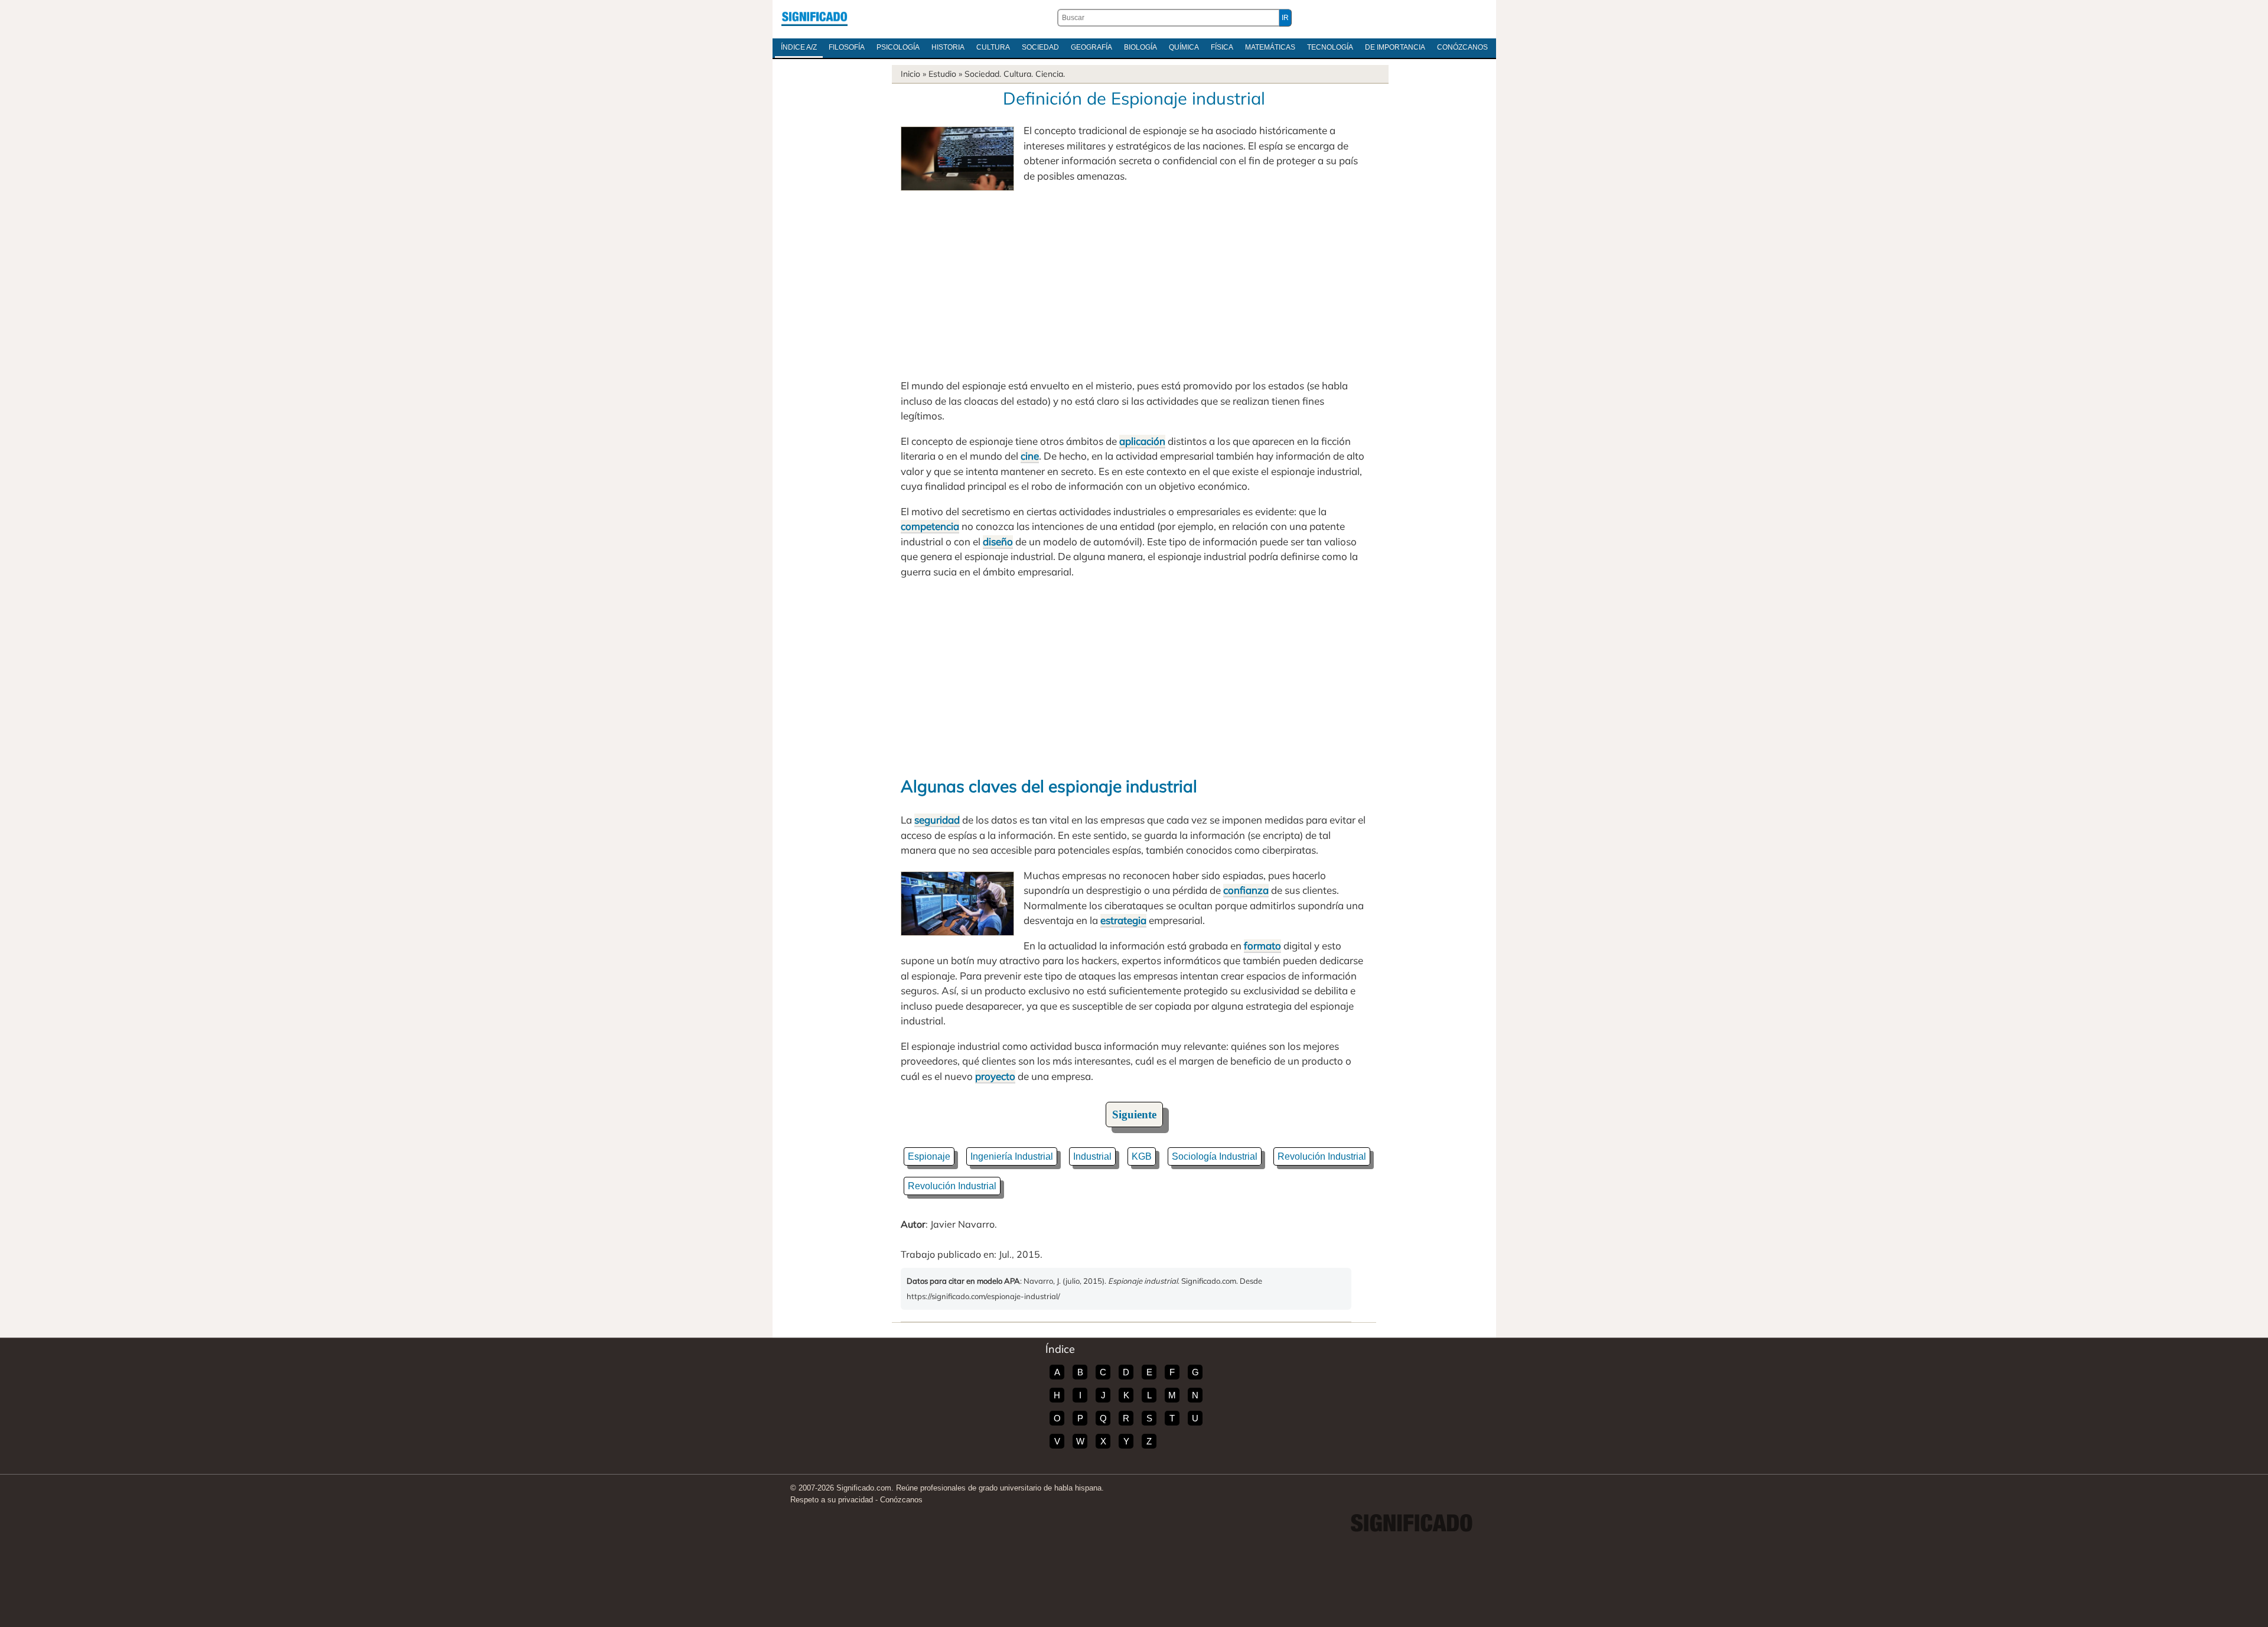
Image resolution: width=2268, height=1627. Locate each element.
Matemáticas (1270, 47)
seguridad (937, 820)
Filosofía (847, 47)
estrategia (1123, 920)
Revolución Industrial (1322, 1156)
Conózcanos (1462, 47)
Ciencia (1049, 74)
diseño (998, 541)
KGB (1142, 1156)
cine (1030, 456)
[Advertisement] (1134, 281)
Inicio (910, 74)
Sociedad (1040, 47)
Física (1222, 47)
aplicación (1142, 441)
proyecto (995, 1076)
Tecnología (1330, 47)
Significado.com (814, 18)
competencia (930, 526)
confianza (1246, 890)
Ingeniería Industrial (1012, 1156)
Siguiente (1134, 1115)
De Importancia (1395, 47)
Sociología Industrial (1215, 1156)
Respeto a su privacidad (832, 1500)
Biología (1140, 47)
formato (1262, 946)
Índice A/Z (799, 47)
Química (1184, 47)
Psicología (898, 47)
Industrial (1092, 1156)
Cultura (993, 47)
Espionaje (929, 1156)
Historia (948, 47)
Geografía (1091, 47)
